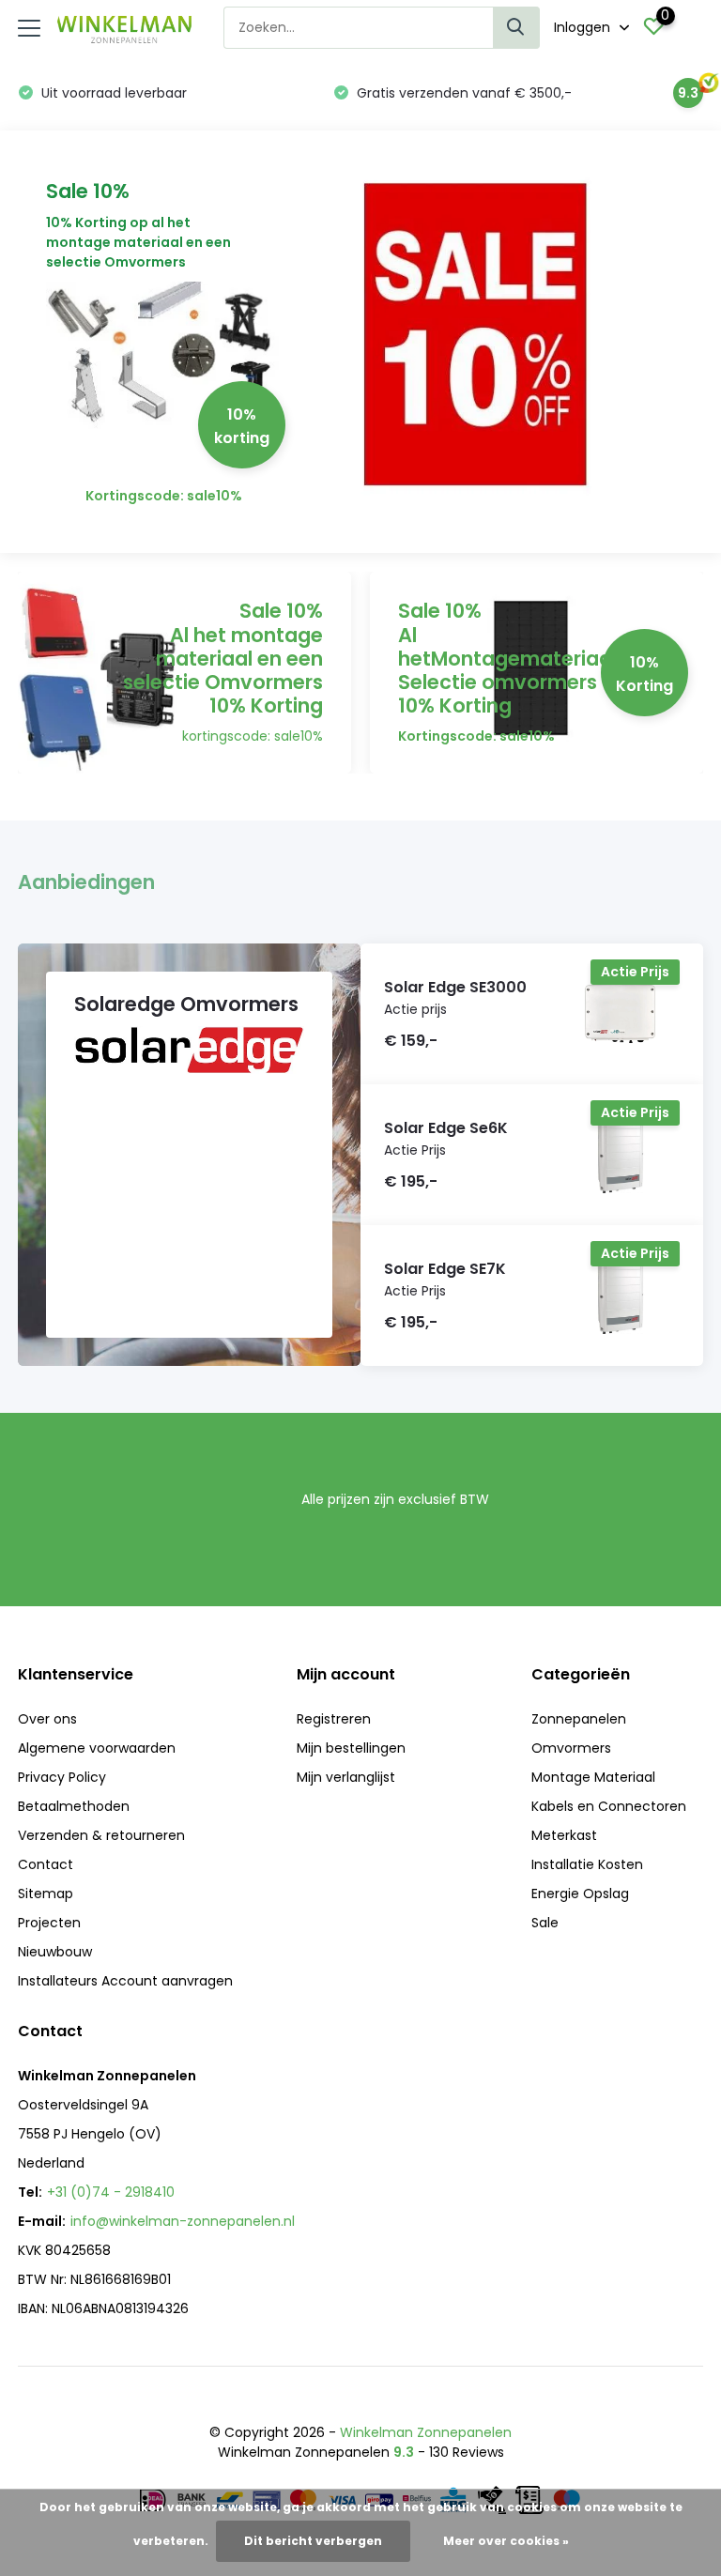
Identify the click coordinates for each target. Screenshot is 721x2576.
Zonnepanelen (579, 1719)
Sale (545, 1923)
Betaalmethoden (74, 1806)
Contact (46, 1864)
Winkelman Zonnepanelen (426, 2432)
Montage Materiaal (593, 1777)
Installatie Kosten (587, 1864)
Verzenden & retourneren (101, 1835)
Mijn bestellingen (351, 1748)
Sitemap (46, 1894)
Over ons (47, 1719)
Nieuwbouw (55, 1952)
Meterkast (564, 1835)
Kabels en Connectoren (609, 1806)
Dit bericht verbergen (313, 2541)
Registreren (334, 1719)
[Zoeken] (516, 28)
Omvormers (571, 1748)
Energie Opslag (580, 1894)
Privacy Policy (62, 1777)
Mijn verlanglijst (346, 1777)
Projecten (49, 1923)
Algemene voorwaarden (97, 1748)
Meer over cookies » (506, 2541)
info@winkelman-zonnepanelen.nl (183, 2221)
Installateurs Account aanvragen (125, 1981)
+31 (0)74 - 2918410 (111, 2192)
